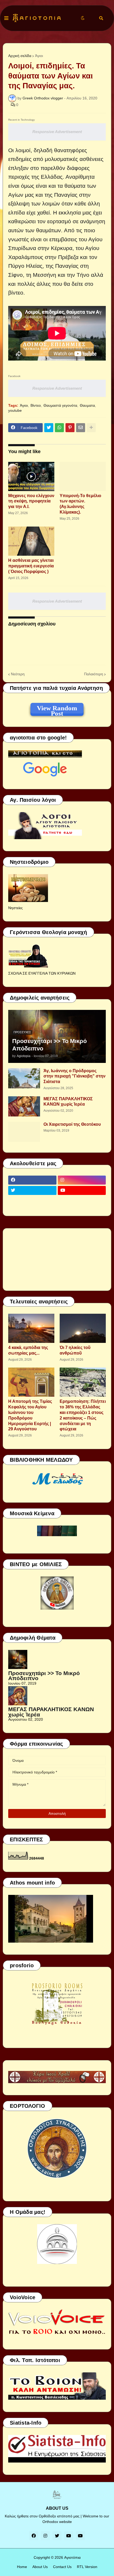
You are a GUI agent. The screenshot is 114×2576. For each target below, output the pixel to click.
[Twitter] (49, 428)
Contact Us (62, 2567)
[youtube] (82, 1190)
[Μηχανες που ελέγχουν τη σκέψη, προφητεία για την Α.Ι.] (31, 476)
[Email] (81, 428)
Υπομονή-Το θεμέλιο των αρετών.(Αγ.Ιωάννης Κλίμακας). (80, 504)
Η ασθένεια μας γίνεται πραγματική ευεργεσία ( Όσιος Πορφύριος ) (31, 566)
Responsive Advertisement (57, 132)
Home (22, 2567)
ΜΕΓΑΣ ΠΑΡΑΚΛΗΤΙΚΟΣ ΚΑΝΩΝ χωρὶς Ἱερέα (68, 1102)
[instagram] (82, 1180)
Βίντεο (36, 405)
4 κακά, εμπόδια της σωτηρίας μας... (28, 1350)
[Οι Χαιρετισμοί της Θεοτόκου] (24, 1132)
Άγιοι (39, 56)
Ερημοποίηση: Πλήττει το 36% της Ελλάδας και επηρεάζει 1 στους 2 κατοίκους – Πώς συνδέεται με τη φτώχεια (83, 1415)
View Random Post (57, 709)
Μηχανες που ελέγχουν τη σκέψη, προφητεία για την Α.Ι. (31, 501)
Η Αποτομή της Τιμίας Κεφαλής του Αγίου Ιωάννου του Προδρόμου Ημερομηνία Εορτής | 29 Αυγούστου (30, 1415)
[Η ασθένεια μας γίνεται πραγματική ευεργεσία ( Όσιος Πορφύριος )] (31, 541)
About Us (40, 2567)
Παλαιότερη (94, 674)
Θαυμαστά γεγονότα (60, 405)
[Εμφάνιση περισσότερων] (91, 428)
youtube (15, 410)
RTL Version (87, 2567)
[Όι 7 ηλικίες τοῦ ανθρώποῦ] (83, 1328)
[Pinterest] (70, 428)
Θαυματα (87, 405)
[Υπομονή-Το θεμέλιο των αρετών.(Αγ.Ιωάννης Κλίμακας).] (83, 476)
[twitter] (32, 1190)
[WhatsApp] (59, 428)
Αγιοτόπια (72, 2557)
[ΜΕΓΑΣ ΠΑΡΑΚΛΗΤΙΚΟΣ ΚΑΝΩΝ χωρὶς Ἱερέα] (24, 1106)
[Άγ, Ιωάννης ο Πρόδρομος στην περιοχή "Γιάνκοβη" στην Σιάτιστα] (24, 1078)
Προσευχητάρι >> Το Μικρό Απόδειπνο (49, 1045)
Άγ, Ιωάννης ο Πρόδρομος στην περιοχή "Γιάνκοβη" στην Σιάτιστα (74, 1076)
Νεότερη (18, 674)
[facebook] (32, 1180)
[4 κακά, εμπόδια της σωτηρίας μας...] (31, 1328)
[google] (32, 1201)
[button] (6, 18)
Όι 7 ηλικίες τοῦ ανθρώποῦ (75, 1350)
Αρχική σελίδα (20, 56)
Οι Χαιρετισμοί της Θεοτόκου (72, 1124)
